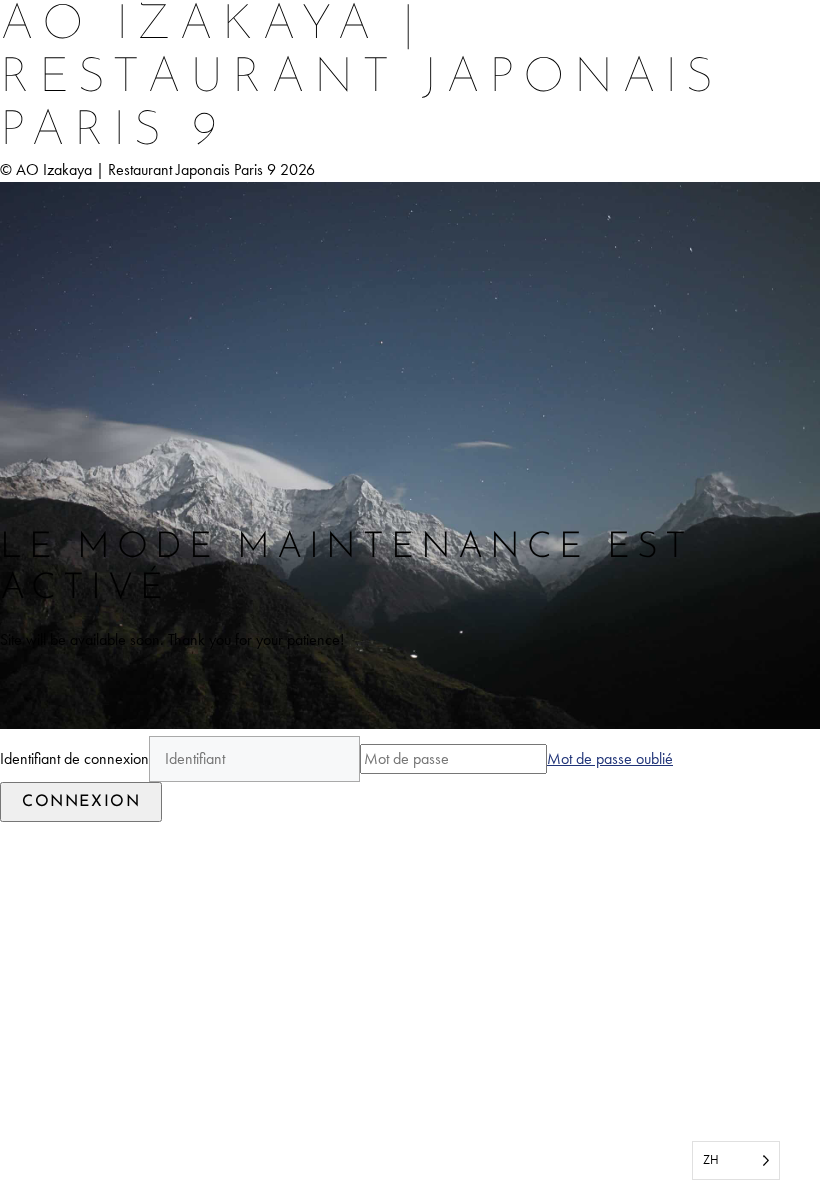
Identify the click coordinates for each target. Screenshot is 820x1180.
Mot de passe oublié (610, 758)
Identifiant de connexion (74, 758)
